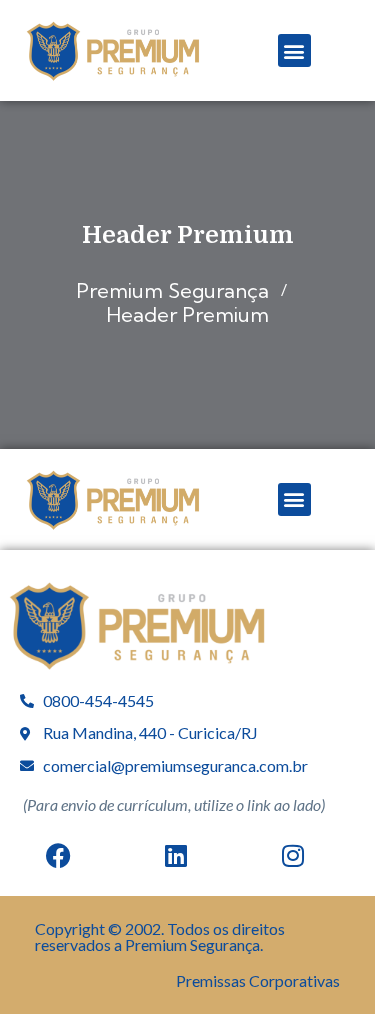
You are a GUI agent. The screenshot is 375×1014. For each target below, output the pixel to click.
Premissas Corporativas (258, 980)
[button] (294, 50)
